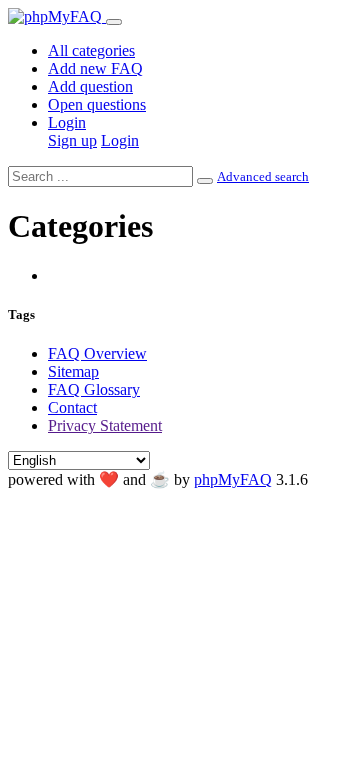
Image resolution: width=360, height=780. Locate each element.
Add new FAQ (95, 68)
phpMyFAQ (233, 479)
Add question (90, 86)
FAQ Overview (97, 353)
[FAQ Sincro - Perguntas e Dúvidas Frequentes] (57, 16)
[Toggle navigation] (114, 22)
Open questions (97, 104)
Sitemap (73, 371)
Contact (72, 407)
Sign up (72, 140)
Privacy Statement (105, 425)
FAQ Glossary (94, 389)
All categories (91, 50)
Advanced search (263, 176)
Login (67, 122)
